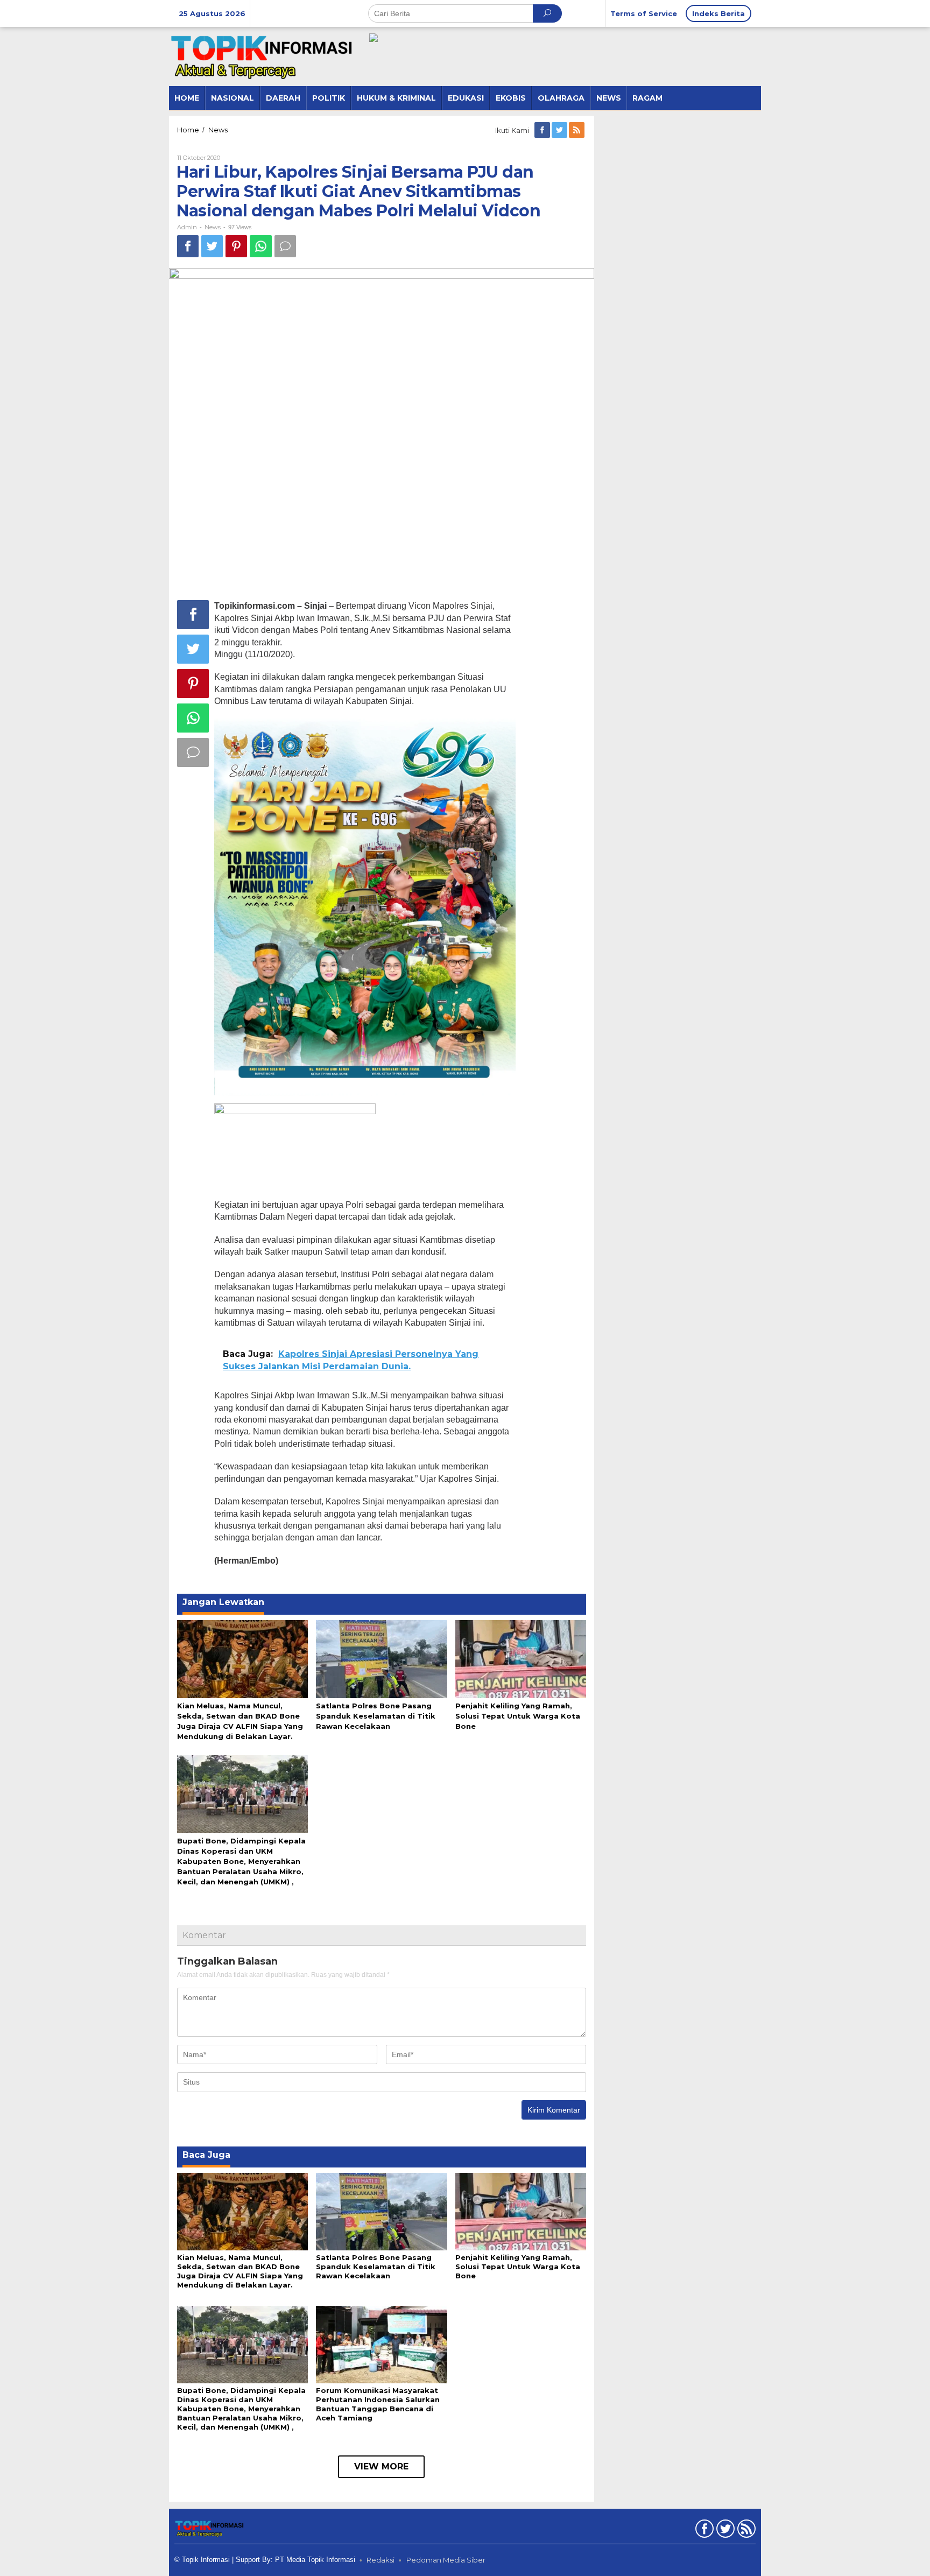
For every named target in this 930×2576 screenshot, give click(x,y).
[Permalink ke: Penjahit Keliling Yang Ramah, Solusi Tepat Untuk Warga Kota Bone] (521, 1658)
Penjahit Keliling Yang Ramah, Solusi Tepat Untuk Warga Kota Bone (518, 1716)
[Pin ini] (236, 246)
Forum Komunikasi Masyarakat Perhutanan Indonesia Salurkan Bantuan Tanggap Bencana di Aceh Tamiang (378, 2404)
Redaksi (381, 2560)
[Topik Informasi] (263, 56)
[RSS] (577, 130)
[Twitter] (560, 130)
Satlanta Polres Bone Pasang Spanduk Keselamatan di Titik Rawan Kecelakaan (376, 1716)
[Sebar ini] (188, 246)
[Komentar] (285, 246)
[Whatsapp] (261, 246)
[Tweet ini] (212, 246)
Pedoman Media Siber (446, 2560)
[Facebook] (543, 130)
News (213, 227)
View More (381, 2466)
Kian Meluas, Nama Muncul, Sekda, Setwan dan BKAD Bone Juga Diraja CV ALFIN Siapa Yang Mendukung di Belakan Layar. (240, 2271)
